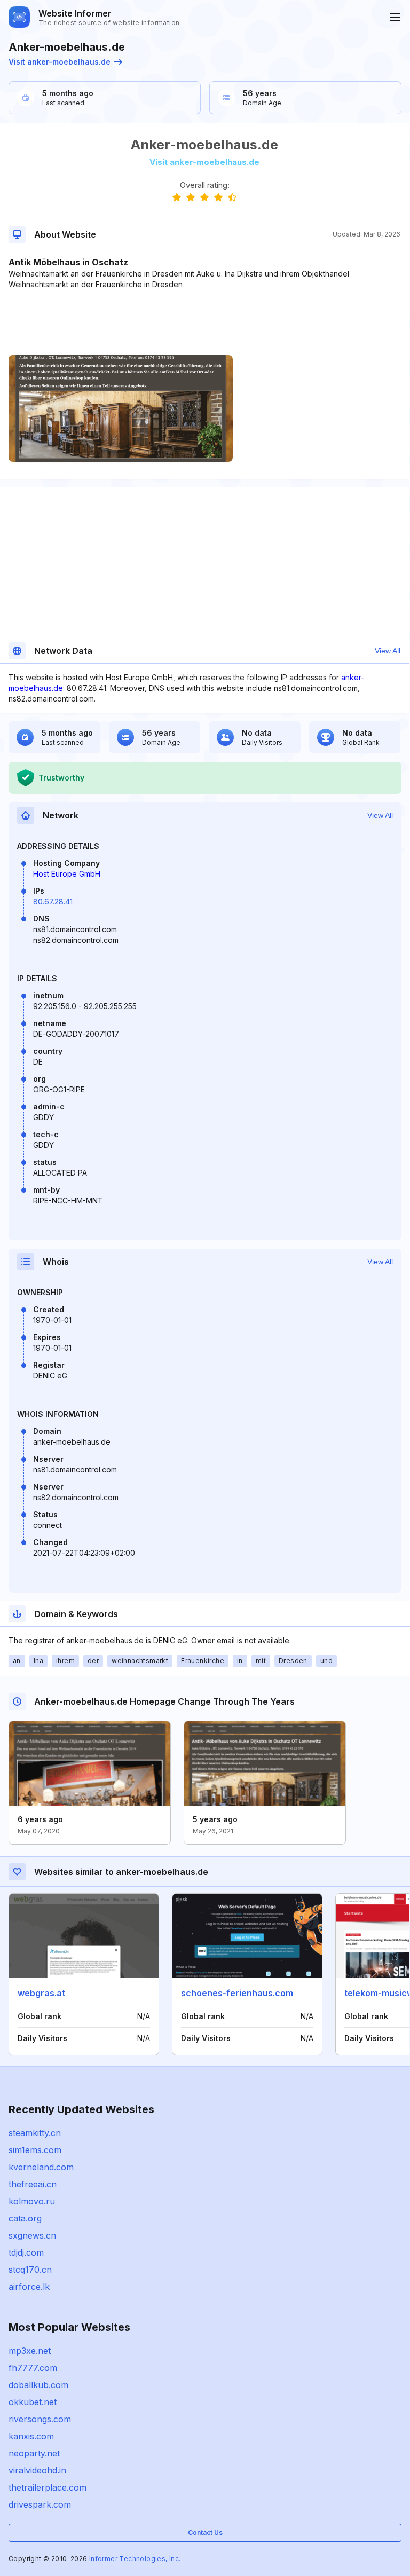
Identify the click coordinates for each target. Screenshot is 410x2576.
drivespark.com (40, 2504)
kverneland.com (41, 2167)
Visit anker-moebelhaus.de (60, 62)
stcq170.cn (30, 2270)
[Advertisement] (204, 322)
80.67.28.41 (53, 901)
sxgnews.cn (32, 2235)
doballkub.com (38, 2385)
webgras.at (41, 1993)
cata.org (25, 2218)
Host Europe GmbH (67, 874)
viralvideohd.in (37, 2470)
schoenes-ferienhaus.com (237, 1993)
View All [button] (388, 651)
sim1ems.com (35, 2150)
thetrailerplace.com (48, 2487)
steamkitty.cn (35, 2133)
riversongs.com (40, 2419)
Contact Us (205, 2532)
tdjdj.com (26, 2252)
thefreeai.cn (33, 2184)
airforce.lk (29, 2287)
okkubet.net (33, 2402)
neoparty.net (34, 2453)
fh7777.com (33, 2368)
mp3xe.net (30, 2351)
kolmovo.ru (32, 2201)
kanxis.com (31, 2436)
